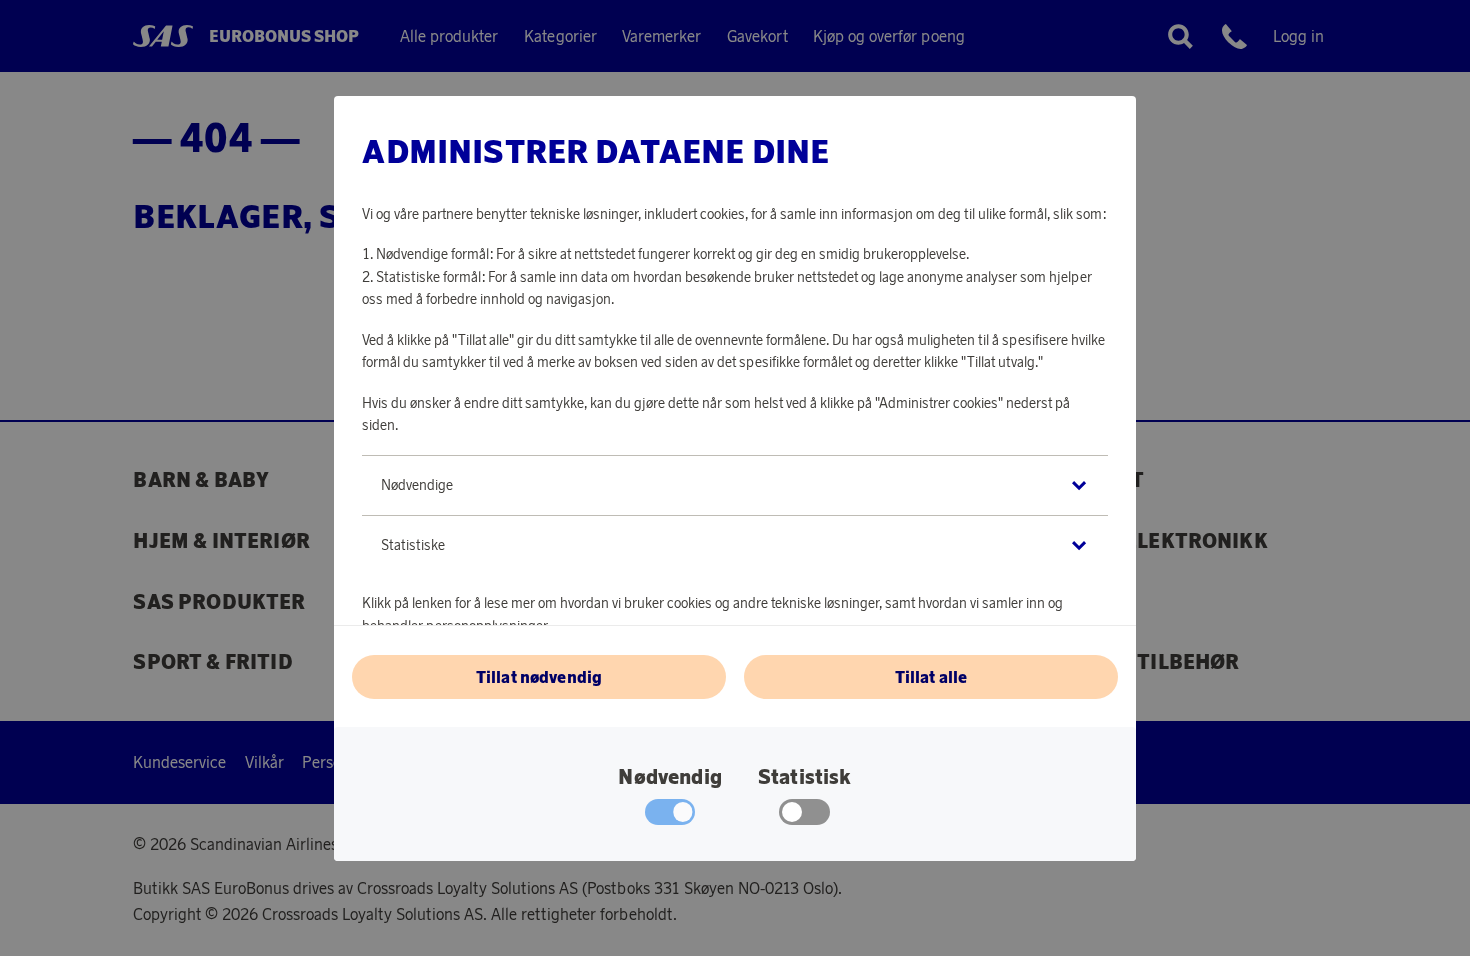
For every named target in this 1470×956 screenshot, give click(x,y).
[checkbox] (804, 817)
